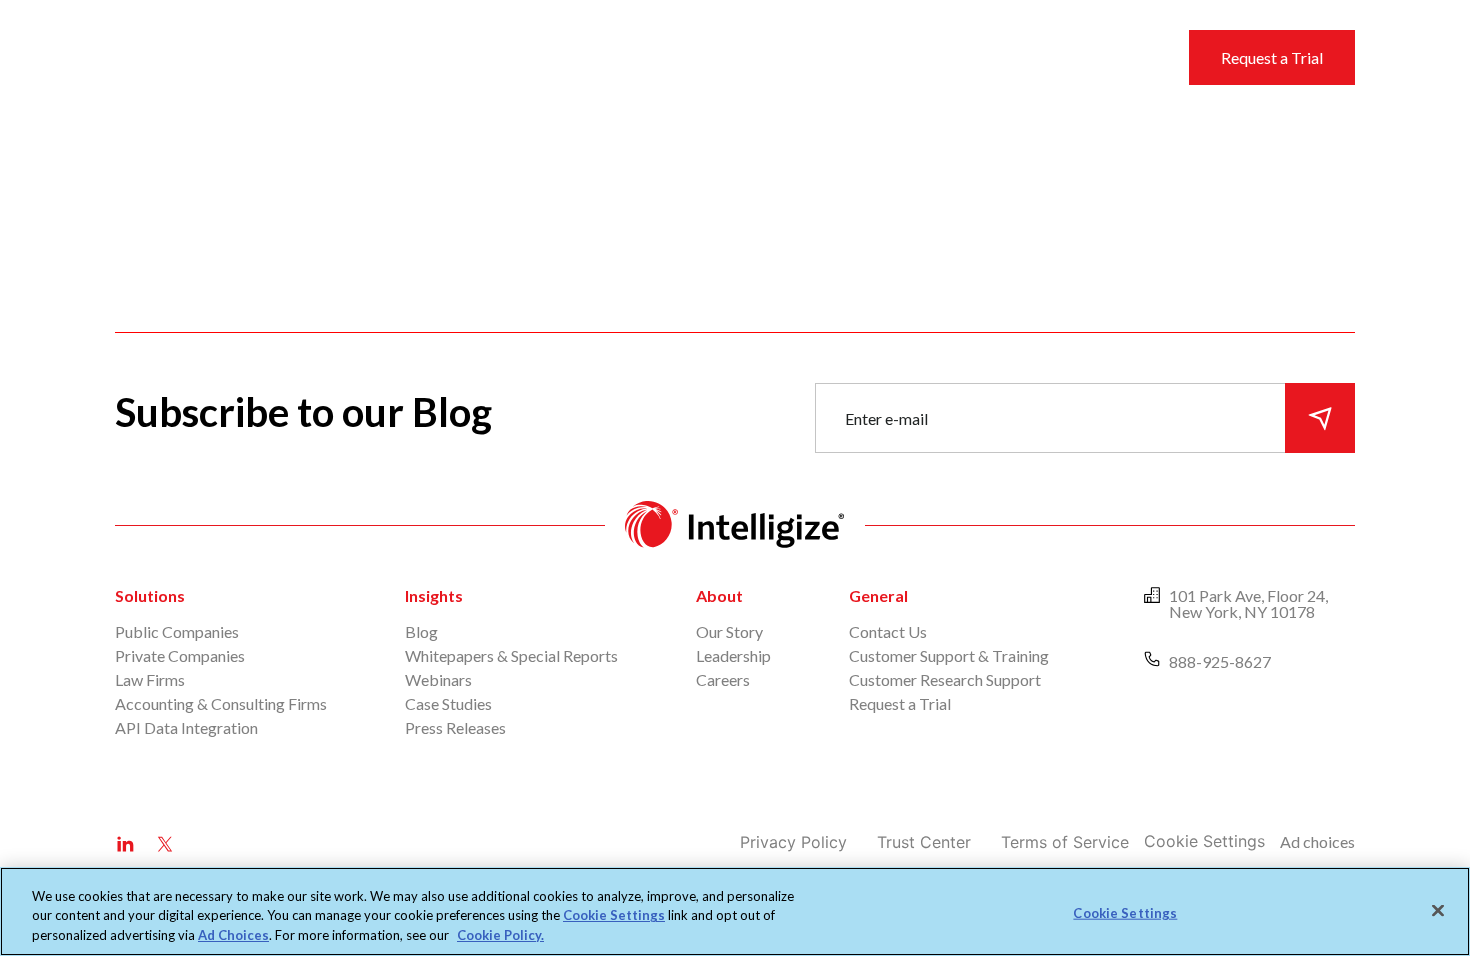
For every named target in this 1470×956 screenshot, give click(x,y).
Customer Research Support (945, 679)
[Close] (1438, 910)
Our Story (729, 631)
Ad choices (1317, 841)
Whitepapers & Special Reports (511, 655)
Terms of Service (1065, 842)
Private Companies (180, 655)
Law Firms (150, 679)
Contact (932, 57)
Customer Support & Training (949, 655)
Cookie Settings (1204, 841)
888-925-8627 (1220, 661)
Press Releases (455, 727)
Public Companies (177, 631)
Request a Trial (1272, 57)
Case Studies (448, 703)
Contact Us (888, 631)
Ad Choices (233, 935)
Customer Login (1053, 57)
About (849, 57)
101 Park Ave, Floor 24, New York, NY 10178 (1248, 603)
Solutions (581, 57)
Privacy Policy (793, 842)
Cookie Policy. (500, 935)
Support (765, 57)
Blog (421, 631)
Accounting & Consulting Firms (221, 703)
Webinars (438, 679)
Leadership (733, 655)
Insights (675, 57)
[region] (735, 911)
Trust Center (924, 842)
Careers (723, 679)
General (878, 595)
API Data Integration (186, 727)
